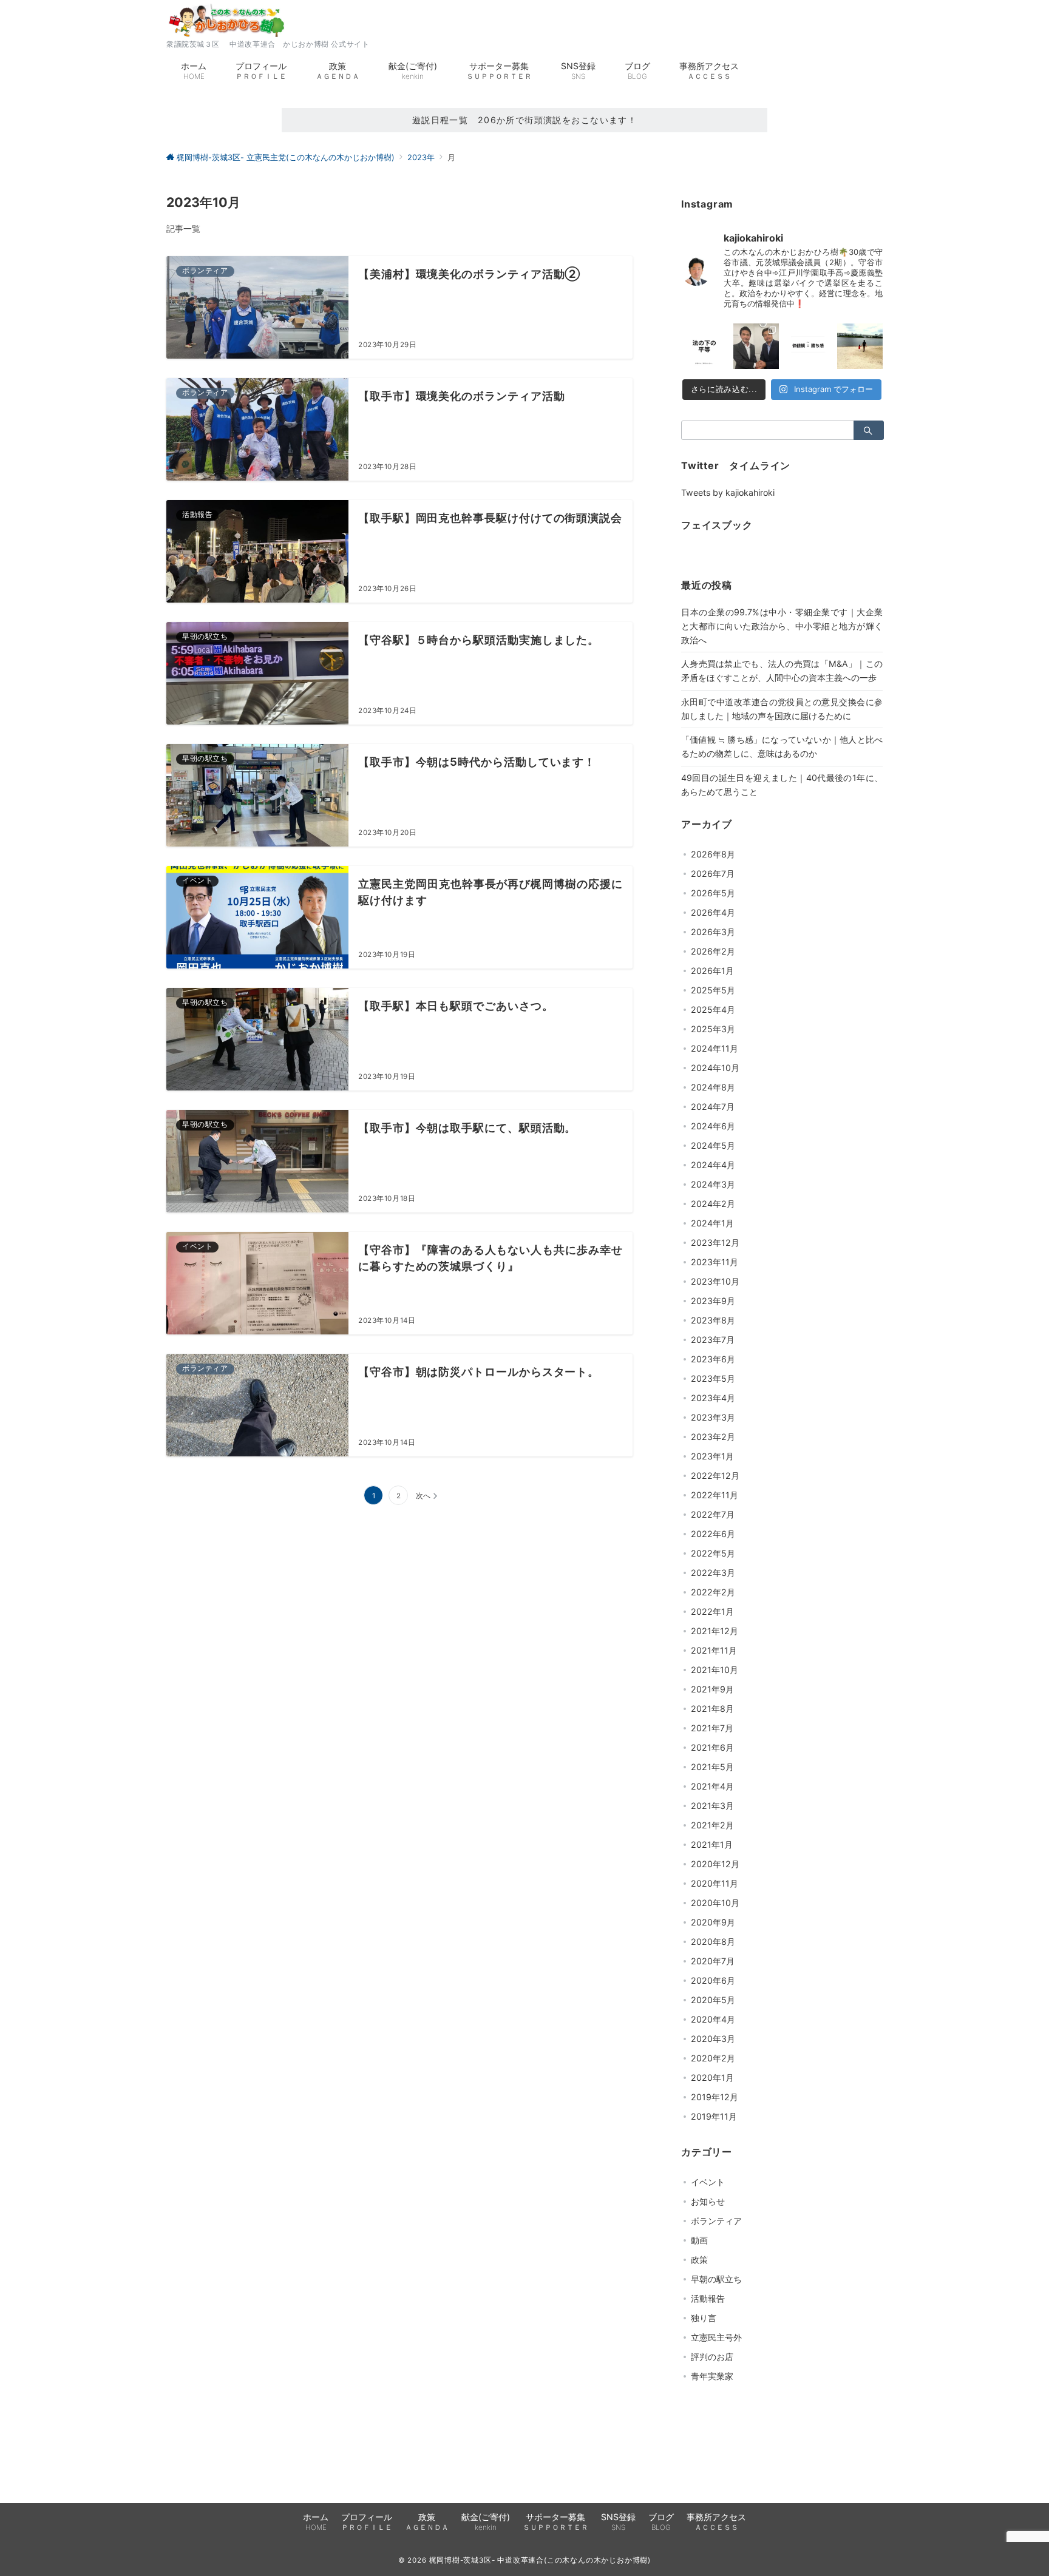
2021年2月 (712, 1825)
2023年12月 (715, 1242)
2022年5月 (713, 1553)
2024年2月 (713, 1204)
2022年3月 (713, 1573)
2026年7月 (713, 874)
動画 (699, 2240)
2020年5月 (713, 2000)
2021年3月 (712, 1806)
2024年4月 (713, 1165)
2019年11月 (714, 2116)
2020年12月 (715, 1864)
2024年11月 (715, 1048)
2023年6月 (713, 1359)
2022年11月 (715, 1495)
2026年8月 (713, 854)
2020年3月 (713, 2039)
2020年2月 (713, 2058)
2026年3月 (713, 932)
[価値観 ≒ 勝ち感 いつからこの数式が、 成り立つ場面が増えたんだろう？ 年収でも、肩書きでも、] (808, 347)
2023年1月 (712, 1456)
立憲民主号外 (716, 2337)
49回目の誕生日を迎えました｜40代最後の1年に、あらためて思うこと (782, 785)
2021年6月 (712, 1747)
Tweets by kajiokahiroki (728, 492)
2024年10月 (715, 1068)
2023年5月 (713, 1378)
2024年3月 (713, 1184)
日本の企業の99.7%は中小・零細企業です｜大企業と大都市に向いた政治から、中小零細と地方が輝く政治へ (782, 626)
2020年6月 (713, 1980)
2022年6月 (713, 1534)
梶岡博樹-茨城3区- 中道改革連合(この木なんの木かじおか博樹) (540, 2560)
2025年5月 (713, 990)
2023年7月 (713, 1340)
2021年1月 (712, 1844)
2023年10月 (715, 1281)
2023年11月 (715, 1262)
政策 (699, 2260)
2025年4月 (713, 1009)
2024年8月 (713, 1087)
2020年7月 (713, 1961)
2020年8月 (713, 1942)
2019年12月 (715, 2097)
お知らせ (708, 2201)
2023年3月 (713, 1417)
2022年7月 (713, 1514)
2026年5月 (713, 893)
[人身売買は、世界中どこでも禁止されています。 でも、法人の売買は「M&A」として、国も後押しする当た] (704, 347)
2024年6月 (713, 1126)
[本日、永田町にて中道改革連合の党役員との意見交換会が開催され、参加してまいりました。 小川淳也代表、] (756, 347)
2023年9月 (713, 1301)
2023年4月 (713, 1398)
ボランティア (716, 2221)
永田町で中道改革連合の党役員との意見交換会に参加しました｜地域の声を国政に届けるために (782, 709)
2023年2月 (713, 1437)
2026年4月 (713, 912)
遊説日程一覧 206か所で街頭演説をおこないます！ (525, 120)
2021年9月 (712, 1689)
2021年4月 (712, 1786)
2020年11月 (715, 1883)
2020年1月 (712, 2077)
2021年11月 (714, 1650)
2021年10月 (715, 1670)
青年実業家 (712, 2376)
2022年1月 (712, 1611)
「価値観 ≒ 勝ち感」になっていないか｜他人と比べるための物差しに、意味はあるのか (782, 746)
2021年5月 (712, 1767)
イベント (708, 2182)
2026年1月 (712, 971)
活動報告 (708, 2298)
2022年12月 (715, 1476)
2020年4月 (713, 2019)
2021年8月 (712, 1709)
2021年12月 (715, 1631)
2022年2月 (713, 1592)
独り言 (704, 2318)
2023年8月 (713, 1320)
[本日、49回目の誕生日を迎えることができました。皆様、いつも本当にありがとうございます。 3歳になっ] (860, 347)
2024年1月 (712, 1223)
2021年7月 (712, 1728)
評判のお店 (712, 2357)
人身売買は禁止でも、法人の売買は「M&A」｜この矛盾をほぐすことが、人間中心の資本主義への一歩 (782, 671)
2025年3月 (713, 1029)
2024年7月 (713, 1107)
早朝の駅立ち (716, 2279)
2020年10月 (715, 1903)
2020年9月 (713, 1922)
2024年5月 (713, 1145)
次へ (423, 1496)
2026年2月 (713, 951)
